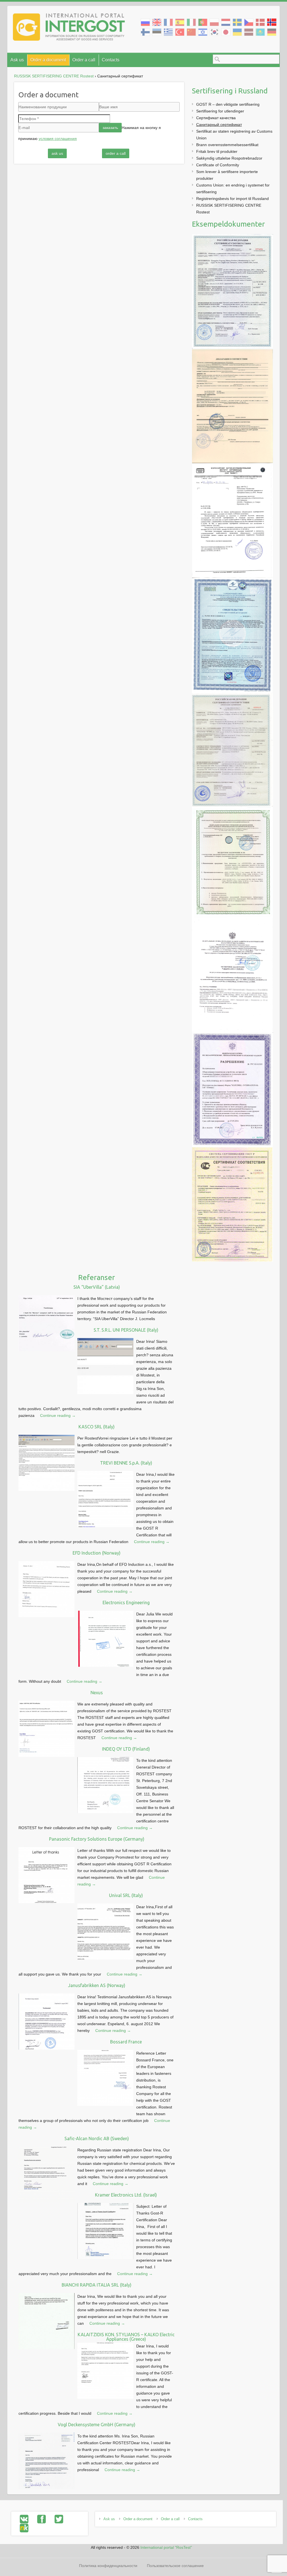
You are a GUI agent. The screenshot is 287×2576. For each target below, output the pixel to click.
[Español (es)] (180, 22)
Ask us (17, 60)
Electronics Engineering (126, 1603)
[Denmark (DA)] (260, 22)
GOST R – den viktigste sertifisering (228, 104)
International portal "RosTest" (166, 2547)
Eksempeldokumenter (228, 224)
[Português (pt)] (203, 22)
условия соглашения (58, 139)
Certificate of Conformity (218, 165)
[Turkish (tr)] (180, 32)
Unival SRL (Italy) (126, 1895)
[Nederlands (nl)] (226, 22)
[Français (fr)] (168, 22)
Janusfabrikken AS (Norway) (97, 1985)
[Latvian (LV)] (249, 32)
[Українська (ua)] (237, 32)
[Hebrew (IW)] (203, 32)
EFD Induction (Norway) (97, 1553)
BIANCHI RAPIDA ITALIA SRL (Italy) (97, 2285)
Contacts (111, 60)
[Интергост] (69, 28)
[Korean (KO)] (214, 32)
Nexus (97, 1693)
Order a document (48, 60)
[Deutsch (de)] (272, 32)
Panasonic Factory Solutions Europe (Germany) (97, 1839)
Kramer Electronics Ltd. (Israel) (126, 2195)
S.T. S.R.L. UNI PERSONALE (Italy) (126, 1330)
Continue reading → (58, 1415)
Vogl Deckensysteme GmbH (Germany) (97, 2425)
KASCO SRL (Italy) (97, 1427)
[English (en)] (157, 22)
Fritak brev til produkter (217, 151)
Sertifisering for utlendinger (220, 111)
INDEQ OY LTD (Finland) (126, 1749)
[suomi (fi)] (145, 32)
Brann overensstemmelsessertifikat (227, 145)
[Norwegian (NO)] (272, 22)
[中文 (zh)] (191, 32)
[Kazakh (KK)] (260, 32)
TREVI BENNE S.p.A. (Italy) (126, 1463)
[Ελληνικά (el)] (168, 32)
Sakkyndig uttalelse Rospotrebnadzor (229, 158)
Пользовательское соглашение (175, 2566)
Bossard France (126, 2042)
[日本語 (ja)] (226, 32)
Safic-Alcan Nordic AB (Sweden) (97, 2138)
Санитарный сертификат (219, 125)
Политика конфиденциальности (108, 2566)
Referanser (97, 1277)
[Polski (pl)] (214, 22)
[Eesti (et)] (157, 32)
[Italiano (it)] (191, 22)
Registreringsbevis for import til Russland (232, 199)
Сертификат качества (216, 118)
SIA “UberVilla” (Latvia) (97, 1287)
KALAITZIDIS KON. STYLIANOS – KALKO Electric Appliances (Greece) (126, 2337)
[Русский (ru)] (145, 22)
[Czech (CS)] (249, 22)
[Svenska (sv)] (237, 22)
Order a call (84, 60)
